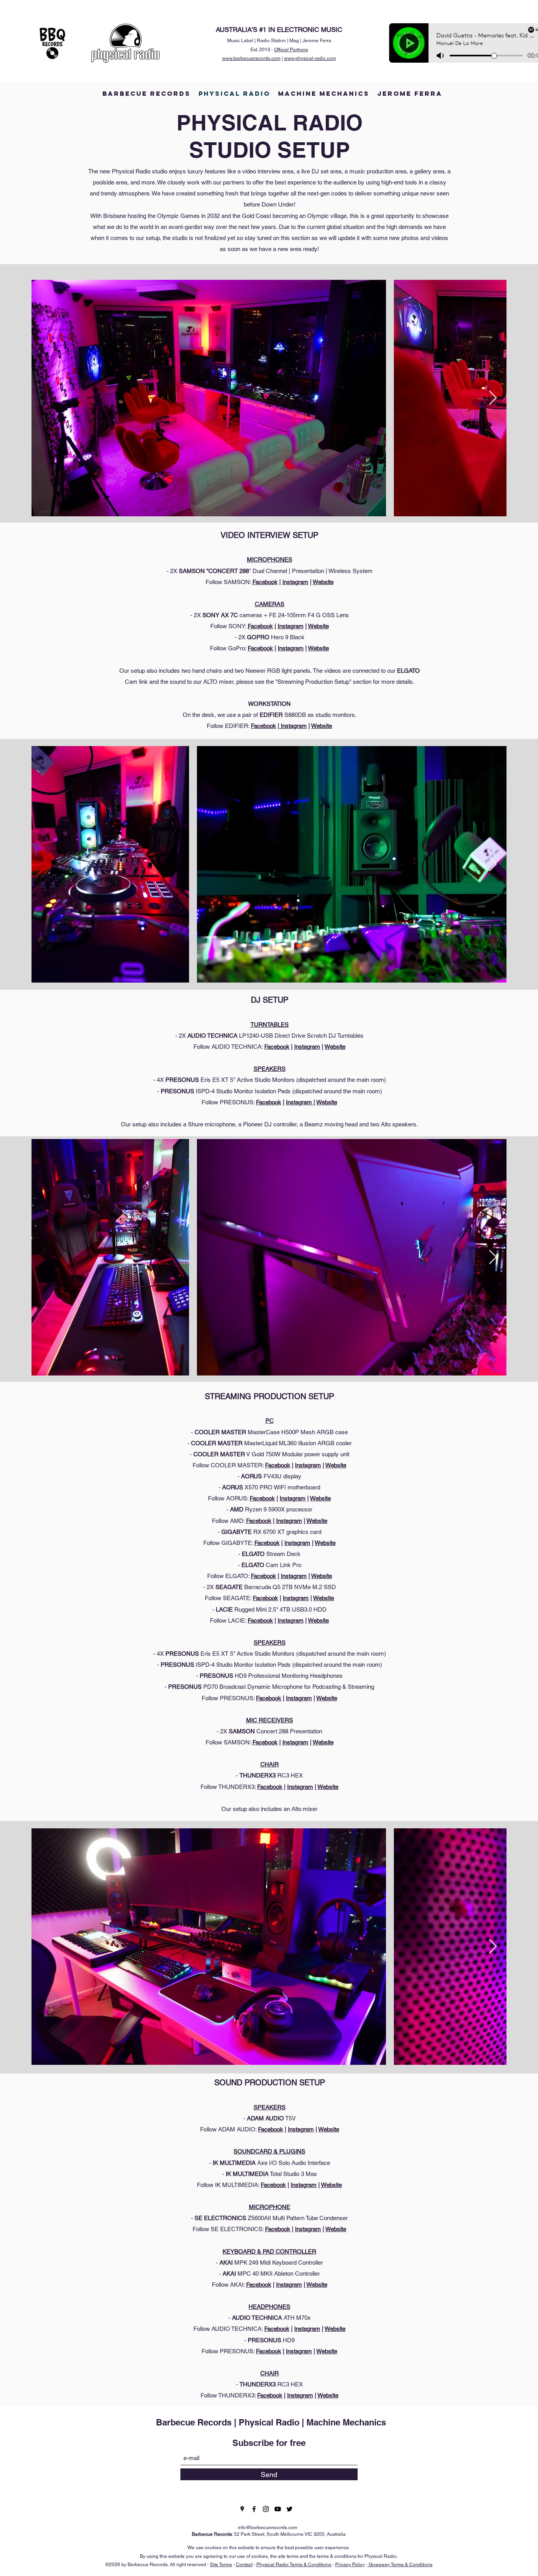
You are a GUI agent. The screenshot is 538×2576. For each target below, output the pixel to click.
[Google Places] (242, 2509)
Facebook (265, 582)
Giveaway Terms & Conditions (400, 2565)
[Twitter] (289, 2509)
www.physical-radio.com (310, 58)
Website (323, 582)
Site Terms (221, 2565)
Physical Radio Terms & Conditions (294, 2565)
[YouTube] (278, 2509)
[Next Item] (493, 398)
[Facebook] (254, 2509)
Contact (244, 2565)
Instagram (295, 582)
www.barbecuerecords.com (251, 58)
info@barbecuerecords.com (268, 2528)
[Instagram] (266, 2509)
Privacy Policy (350, 2565)
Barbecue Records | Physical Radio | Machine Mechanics (271, 2422)
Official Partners (291, 50)
